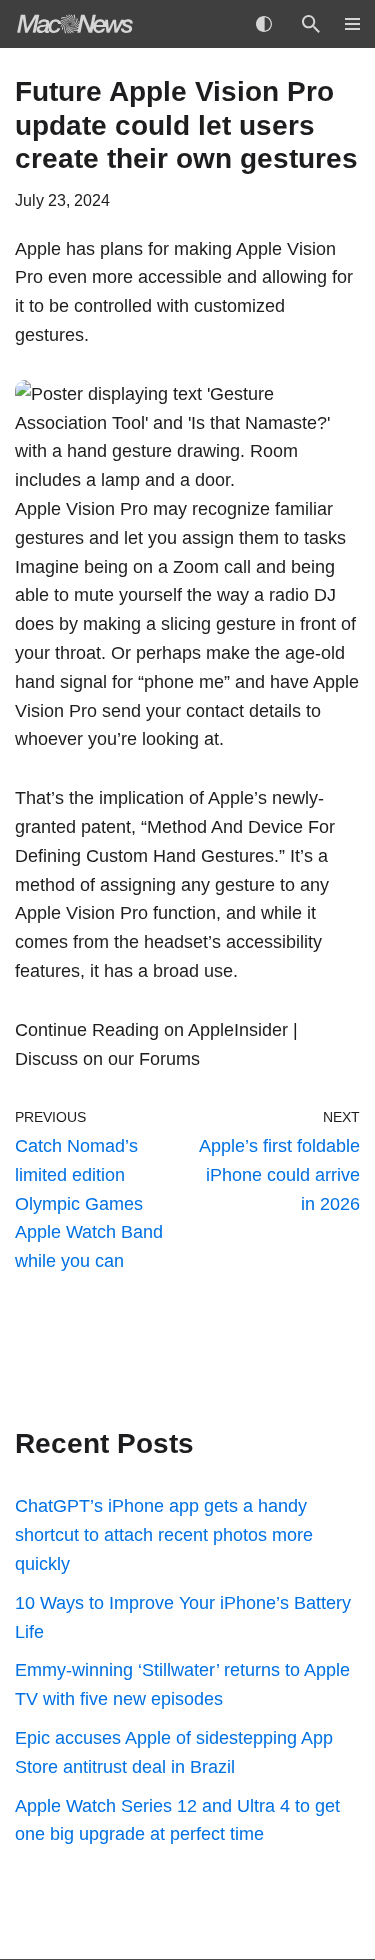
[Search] (311, 24)
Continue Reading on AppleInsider (151, 1030)
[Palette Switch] (264, 24)
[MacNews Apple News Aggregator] (75, 24)
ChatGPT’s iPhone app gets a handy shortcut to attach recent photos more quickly (164, 1535)
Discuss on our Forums (107, 1059)
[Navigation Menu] (345, 24)
